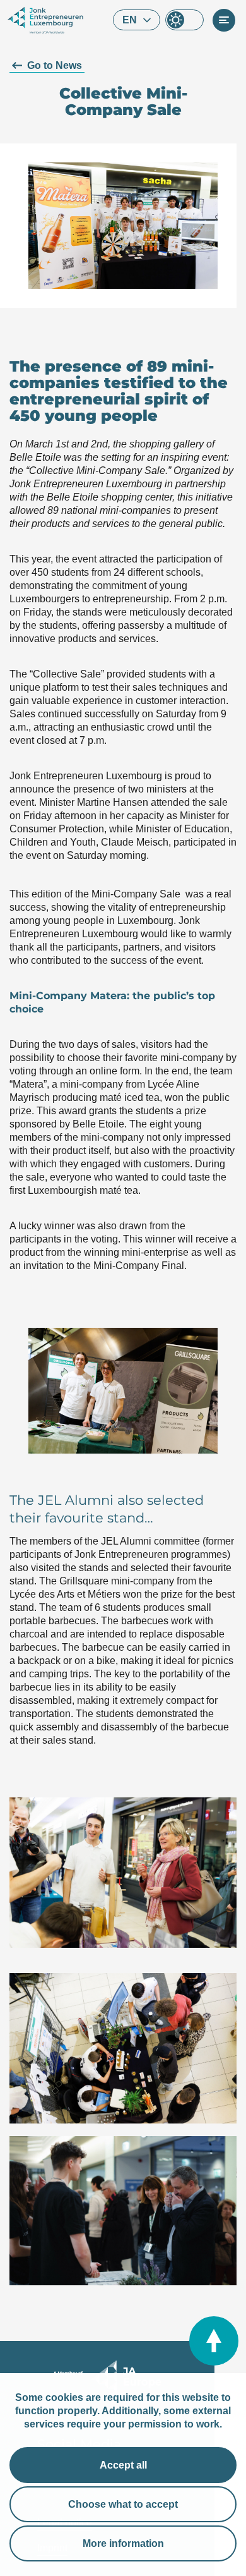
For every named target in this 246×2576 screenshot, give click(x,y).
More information (123, 2543)
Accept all (123, 2465)
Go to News (55, 65)
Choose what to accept (123, 2504)
